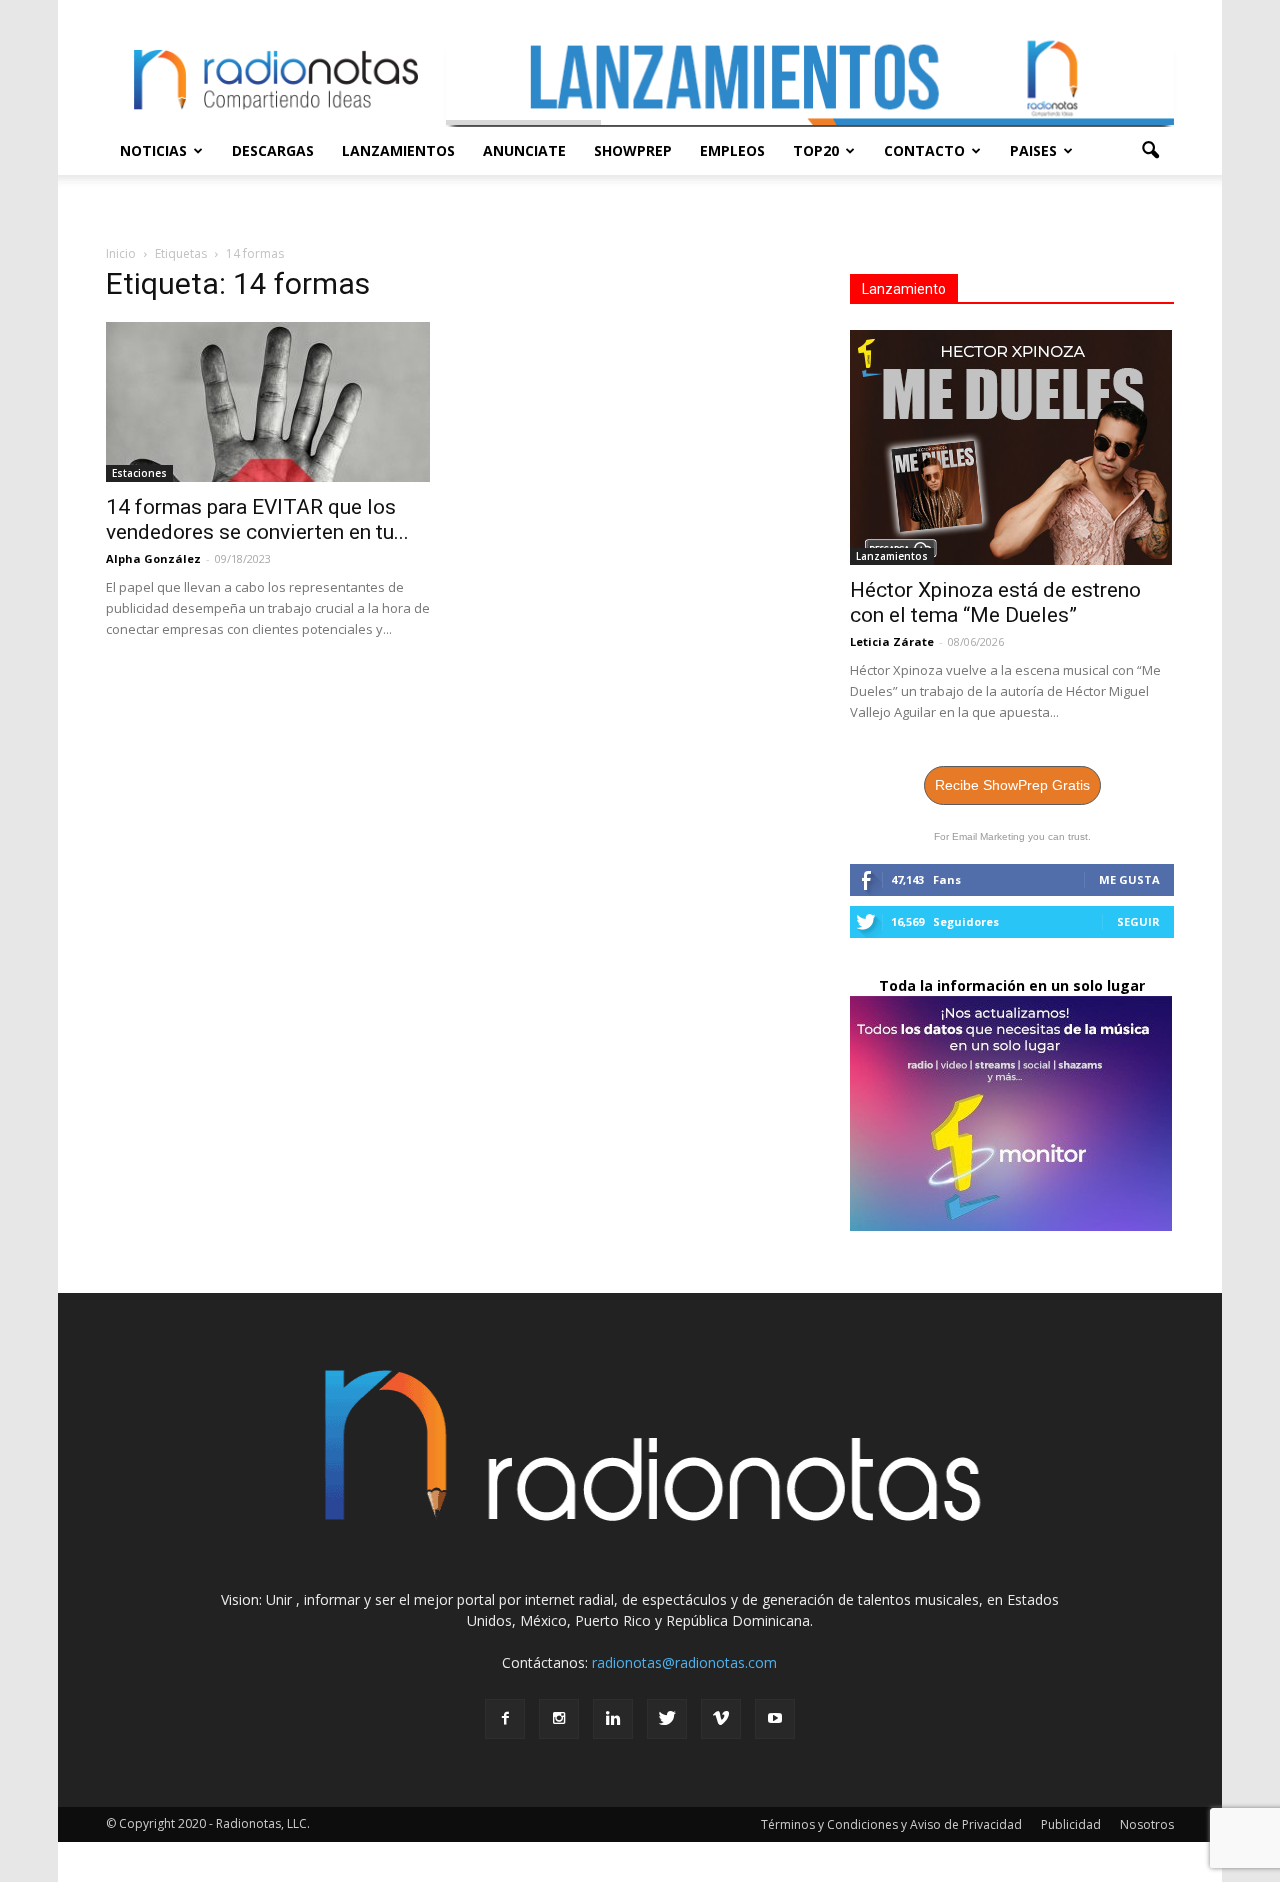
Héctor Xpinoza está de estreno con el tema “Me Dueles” (995, 602)
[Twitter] (667, 1719)
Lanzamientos (398, 150)
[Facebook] (505, 1719)
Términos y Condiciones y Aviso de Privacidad (891, 1824)
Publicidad (1071, 1824)
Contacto (924, 150)
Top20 (816, 150)
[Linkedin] (613, 1719)
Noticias (153, 150)
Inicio (121, 253)
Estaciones (139, 473)
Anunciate (524, 150)
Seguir (1138, 921)
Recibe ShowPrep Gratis (1012, 785)
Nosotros (1147, 1824)
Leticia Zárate (892, 641)
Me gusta (1129, 879)
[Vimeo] (721, 1719)
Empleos (732, 150)
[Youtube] (775, 1719)
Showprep (633, 150)
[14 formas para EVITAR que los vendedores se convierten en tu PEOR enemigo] (268, 402)
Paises (1033, 150)
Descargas (273, 150)
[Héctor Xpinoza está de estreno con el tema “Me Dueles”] (1012, 447)
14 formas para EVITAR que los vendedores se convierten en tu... (257, 519)
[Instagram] (559, 1719)
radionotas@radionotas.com (684, 1662)
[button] (1150, 151)
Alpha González (153, 558)
